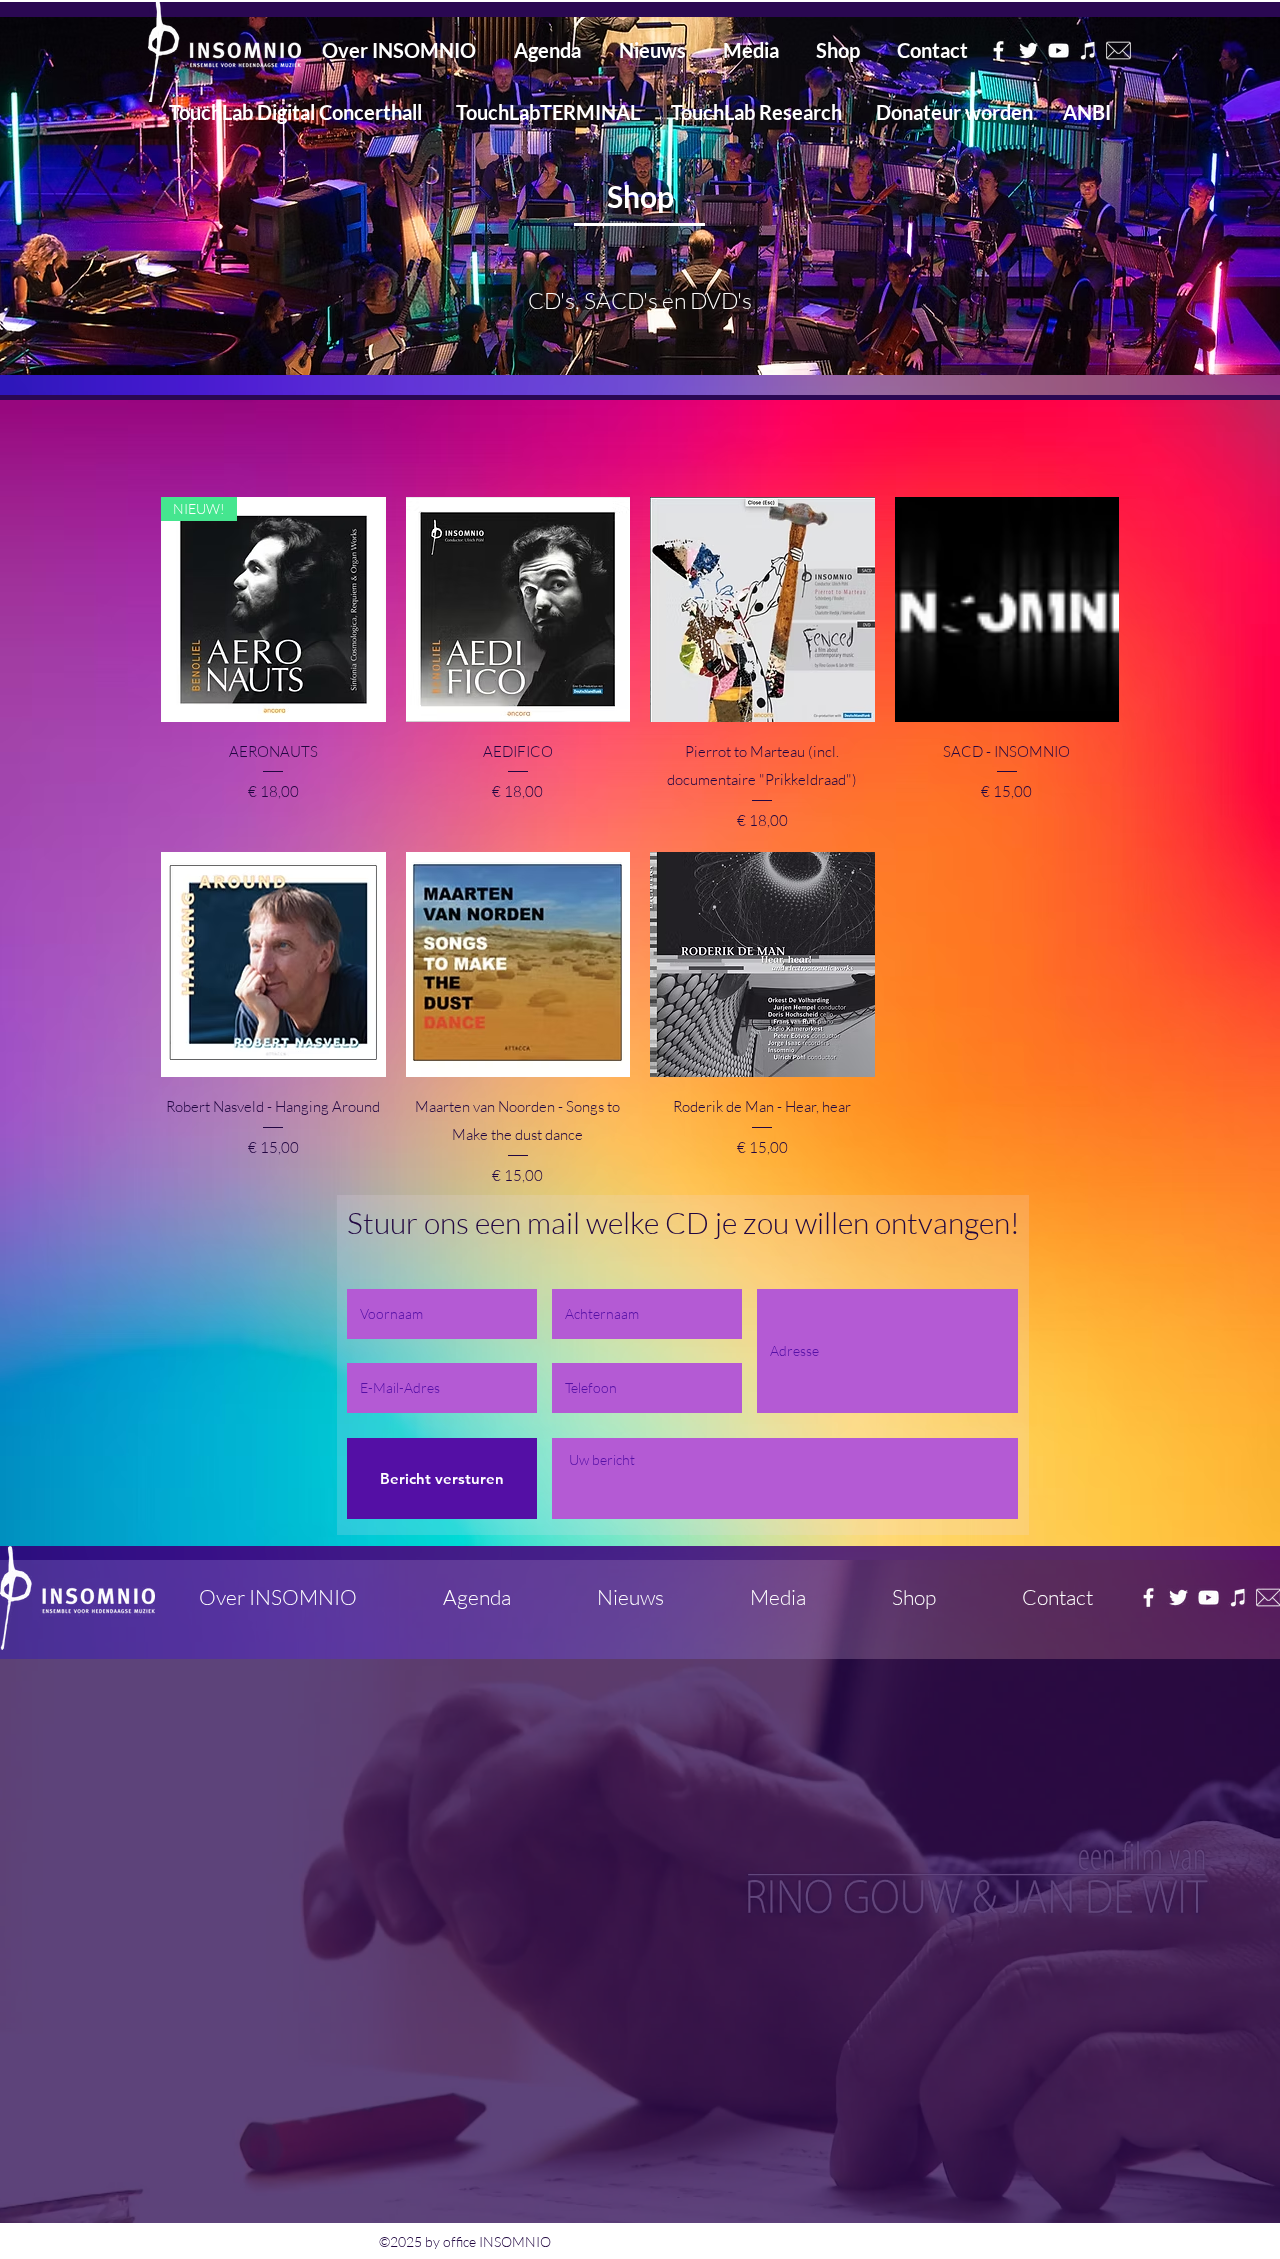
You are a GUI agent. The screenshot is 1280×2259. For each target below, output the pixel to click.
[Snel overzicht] (518, 609)
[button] (640, 196)
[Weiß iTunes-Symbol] (1238, 1597)
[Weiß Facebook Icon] (1148, 1597)
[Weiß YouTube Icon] (1208, 1597)
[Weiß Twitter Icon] (1178, 1597)
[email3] (1118, 50)
